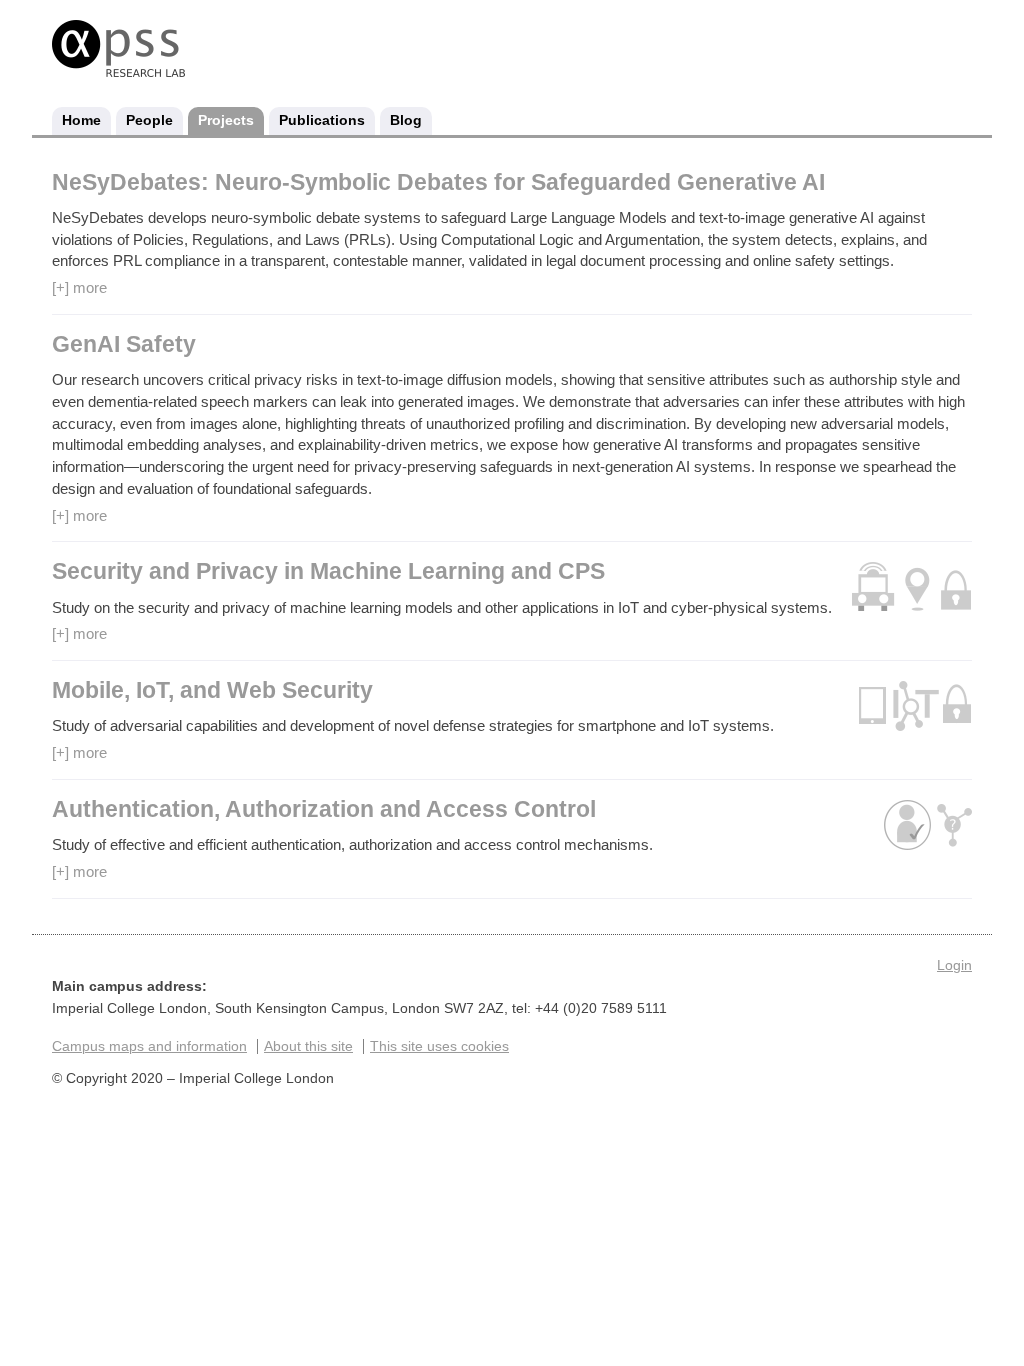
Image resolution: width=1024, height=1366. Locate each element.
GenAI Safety (124, 344)
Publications (322, 120)
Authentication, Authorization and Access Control (324, 809)
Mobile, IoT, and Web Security (212, 690)
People (149, 120)
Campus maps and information (149, 1046)
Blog (406, 120)
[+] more (79, 287)
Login (954, 965)
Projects (226, 120)
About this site (308, 1046)
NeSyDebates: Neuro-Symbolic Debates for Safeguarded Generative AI (438, 182)
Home (81, 120)
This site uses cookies (439, 1046)
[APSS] (118, 69)
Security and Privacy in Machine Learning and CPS (328, 571)
